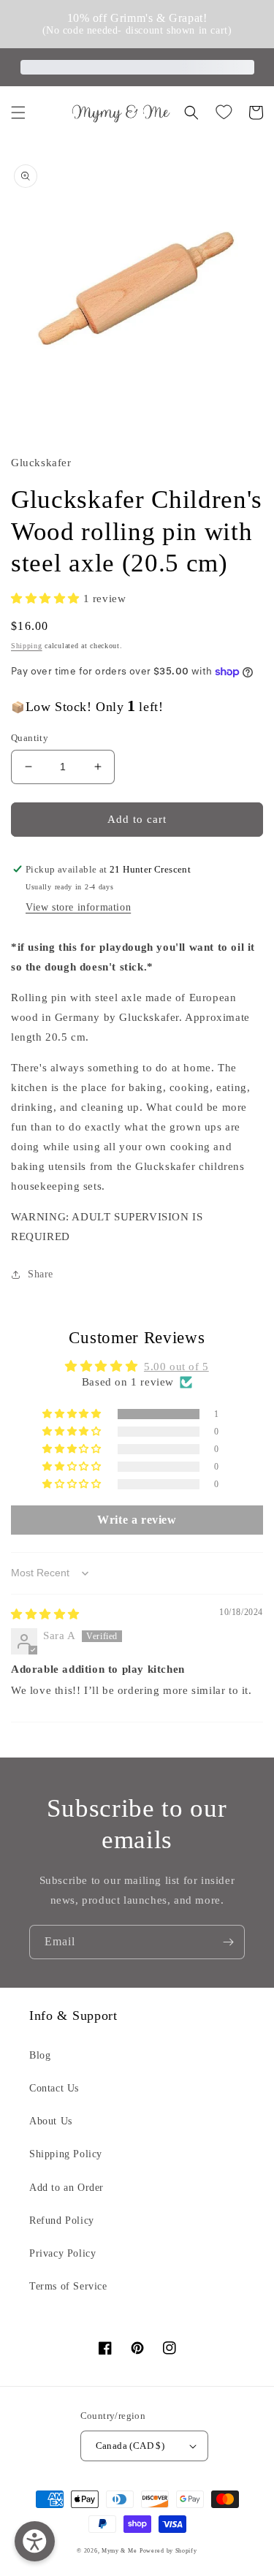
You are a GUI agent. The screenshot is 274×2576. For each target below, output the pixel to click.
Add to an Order (66, 2188)
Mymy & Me (119, 2551)
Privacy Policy (62, 2253)
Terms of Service (68, 2286)
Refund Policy (62, 2220)
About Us (51, 2121)
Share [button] (41, 1274)
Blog (40, 2055)
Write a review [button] (137, 1520)
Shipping (27, 646)
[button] (18, 113)
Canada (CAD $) (130, 2446)
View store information (78, 907)
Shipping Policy (66, 2154)
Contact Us (54, 2088)
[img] (45, 1614)
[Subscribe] (228, 1942)
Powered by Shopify (168, 2551)
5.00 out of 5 (176, 1367)
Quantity (30, 738)
